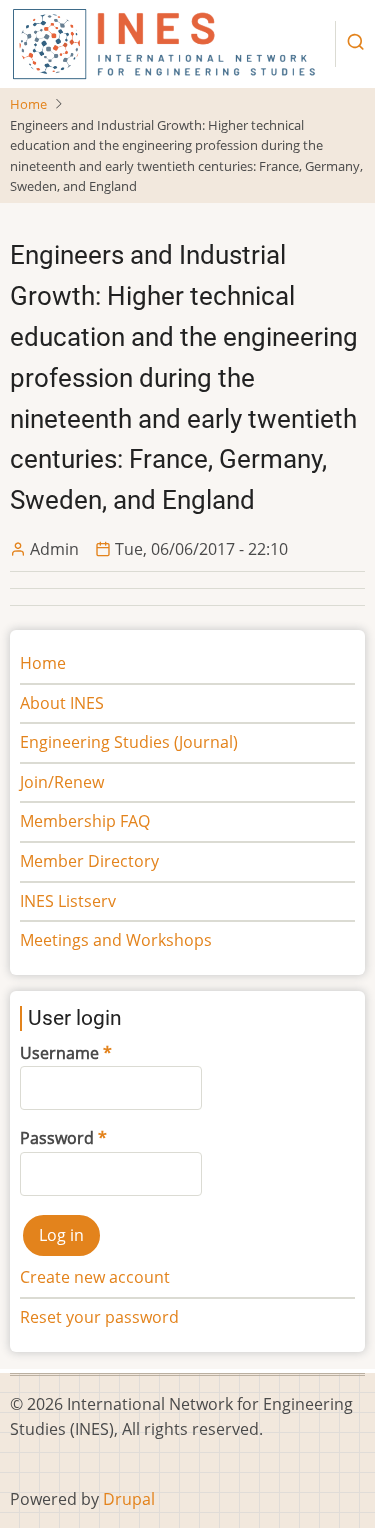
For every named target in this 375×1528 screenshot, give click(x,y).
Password (57, 1138)
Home (28, 104)
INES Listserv (68, 901)
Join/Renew (62, 782)
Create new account (95, 1277)
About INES (62, 703)
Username (59, 1053)
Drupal (129, 1499)
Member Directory (89, 861)
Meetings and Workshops (116, 940)
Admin (54, 549)
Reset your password (99, 1317)
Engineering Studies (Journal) (129, 742)
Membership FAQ (85, 821)
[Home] (164, 43)
